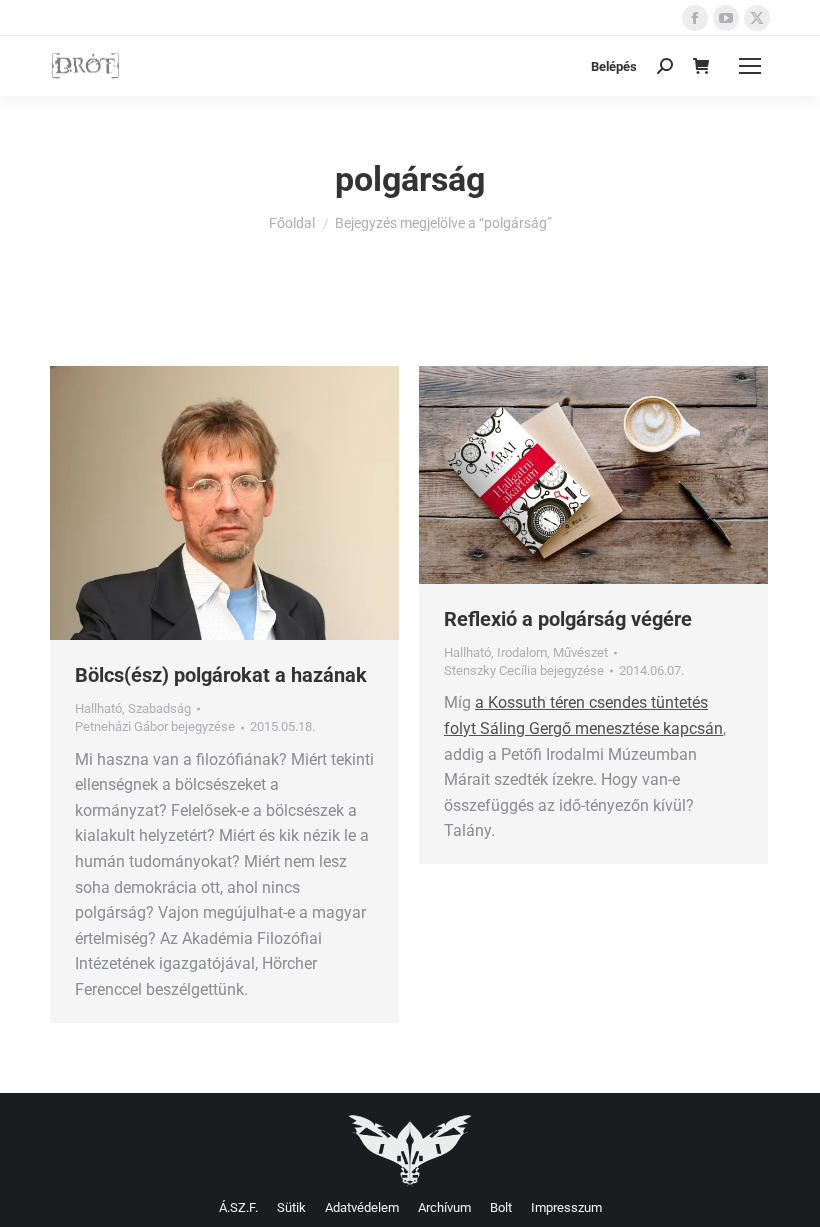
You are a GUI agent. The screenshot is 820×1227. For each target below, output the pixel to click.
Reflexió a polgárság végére (568, 619)
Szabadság (159, 708)
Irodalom (522, 652)
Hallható (98, 708)
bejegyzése (155, 726)
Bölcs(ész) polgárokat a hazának (221, 675)
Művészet (580, 652)
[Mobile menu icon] (750, 66)
